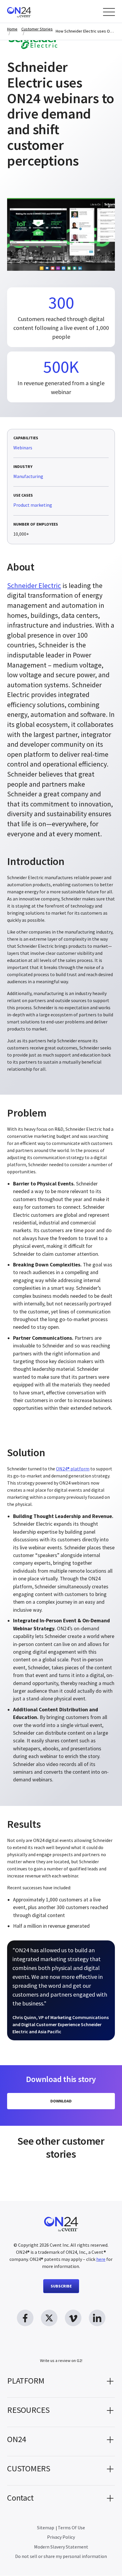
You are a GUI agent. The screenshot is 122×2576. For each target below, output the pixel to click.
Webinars (23, 448)
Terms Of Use (71, 2528)
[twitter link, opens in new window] (49, 2318)
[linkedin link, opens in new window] (97, 2318)
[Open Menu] (109, 12)
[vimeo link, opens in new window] (73, 2318)
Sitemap (46, 2528)
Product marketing (33, 505)
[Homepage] (30, 11)
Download (61, 2101)
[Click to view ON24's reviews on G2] (61, 2349)
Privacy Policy (61, 2537)
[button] (61, 2383)
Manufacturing (28, 476)
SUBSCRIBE (61, 2286)
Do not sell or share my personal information (61, 2556)
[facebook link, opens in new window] (25, 2318)
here (101, 2259)
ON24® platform (73, 1469)
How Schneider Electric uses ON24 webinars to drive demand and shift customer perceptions (85, 31)
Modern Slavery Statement (61, 2547)
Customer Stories (37, 29)
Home (12, 29)
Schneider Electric (34, 585)
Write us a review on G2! (61, 2360)
